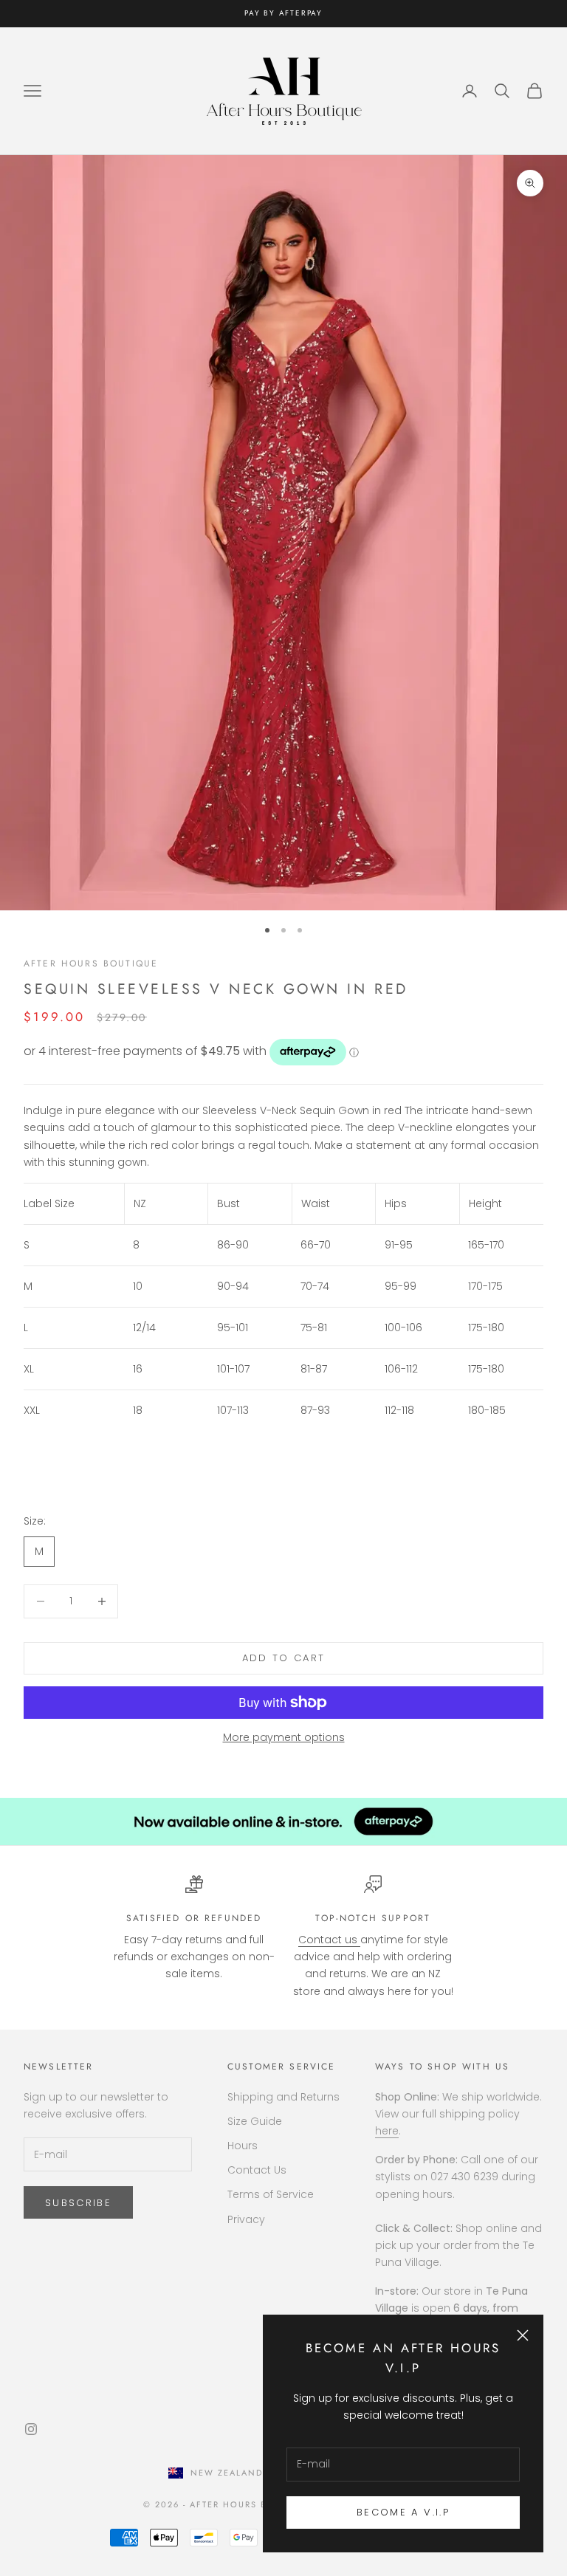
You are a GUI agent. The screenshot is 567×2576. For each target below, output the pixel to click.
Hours (243, 2146)
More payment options (284, 1737)
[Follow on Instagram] (31, 2429)
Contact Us (257, 2170)
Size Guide (255, 2121)
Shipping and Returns (283, 2097)
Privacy (246, 2219)
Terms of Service (271, 2194)
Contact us (329, 1940)
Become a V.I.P (403, 2512)
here (387, 2131)
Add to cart (284, 1658)
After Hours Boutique (91, 964)
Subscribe (78, 2203)
